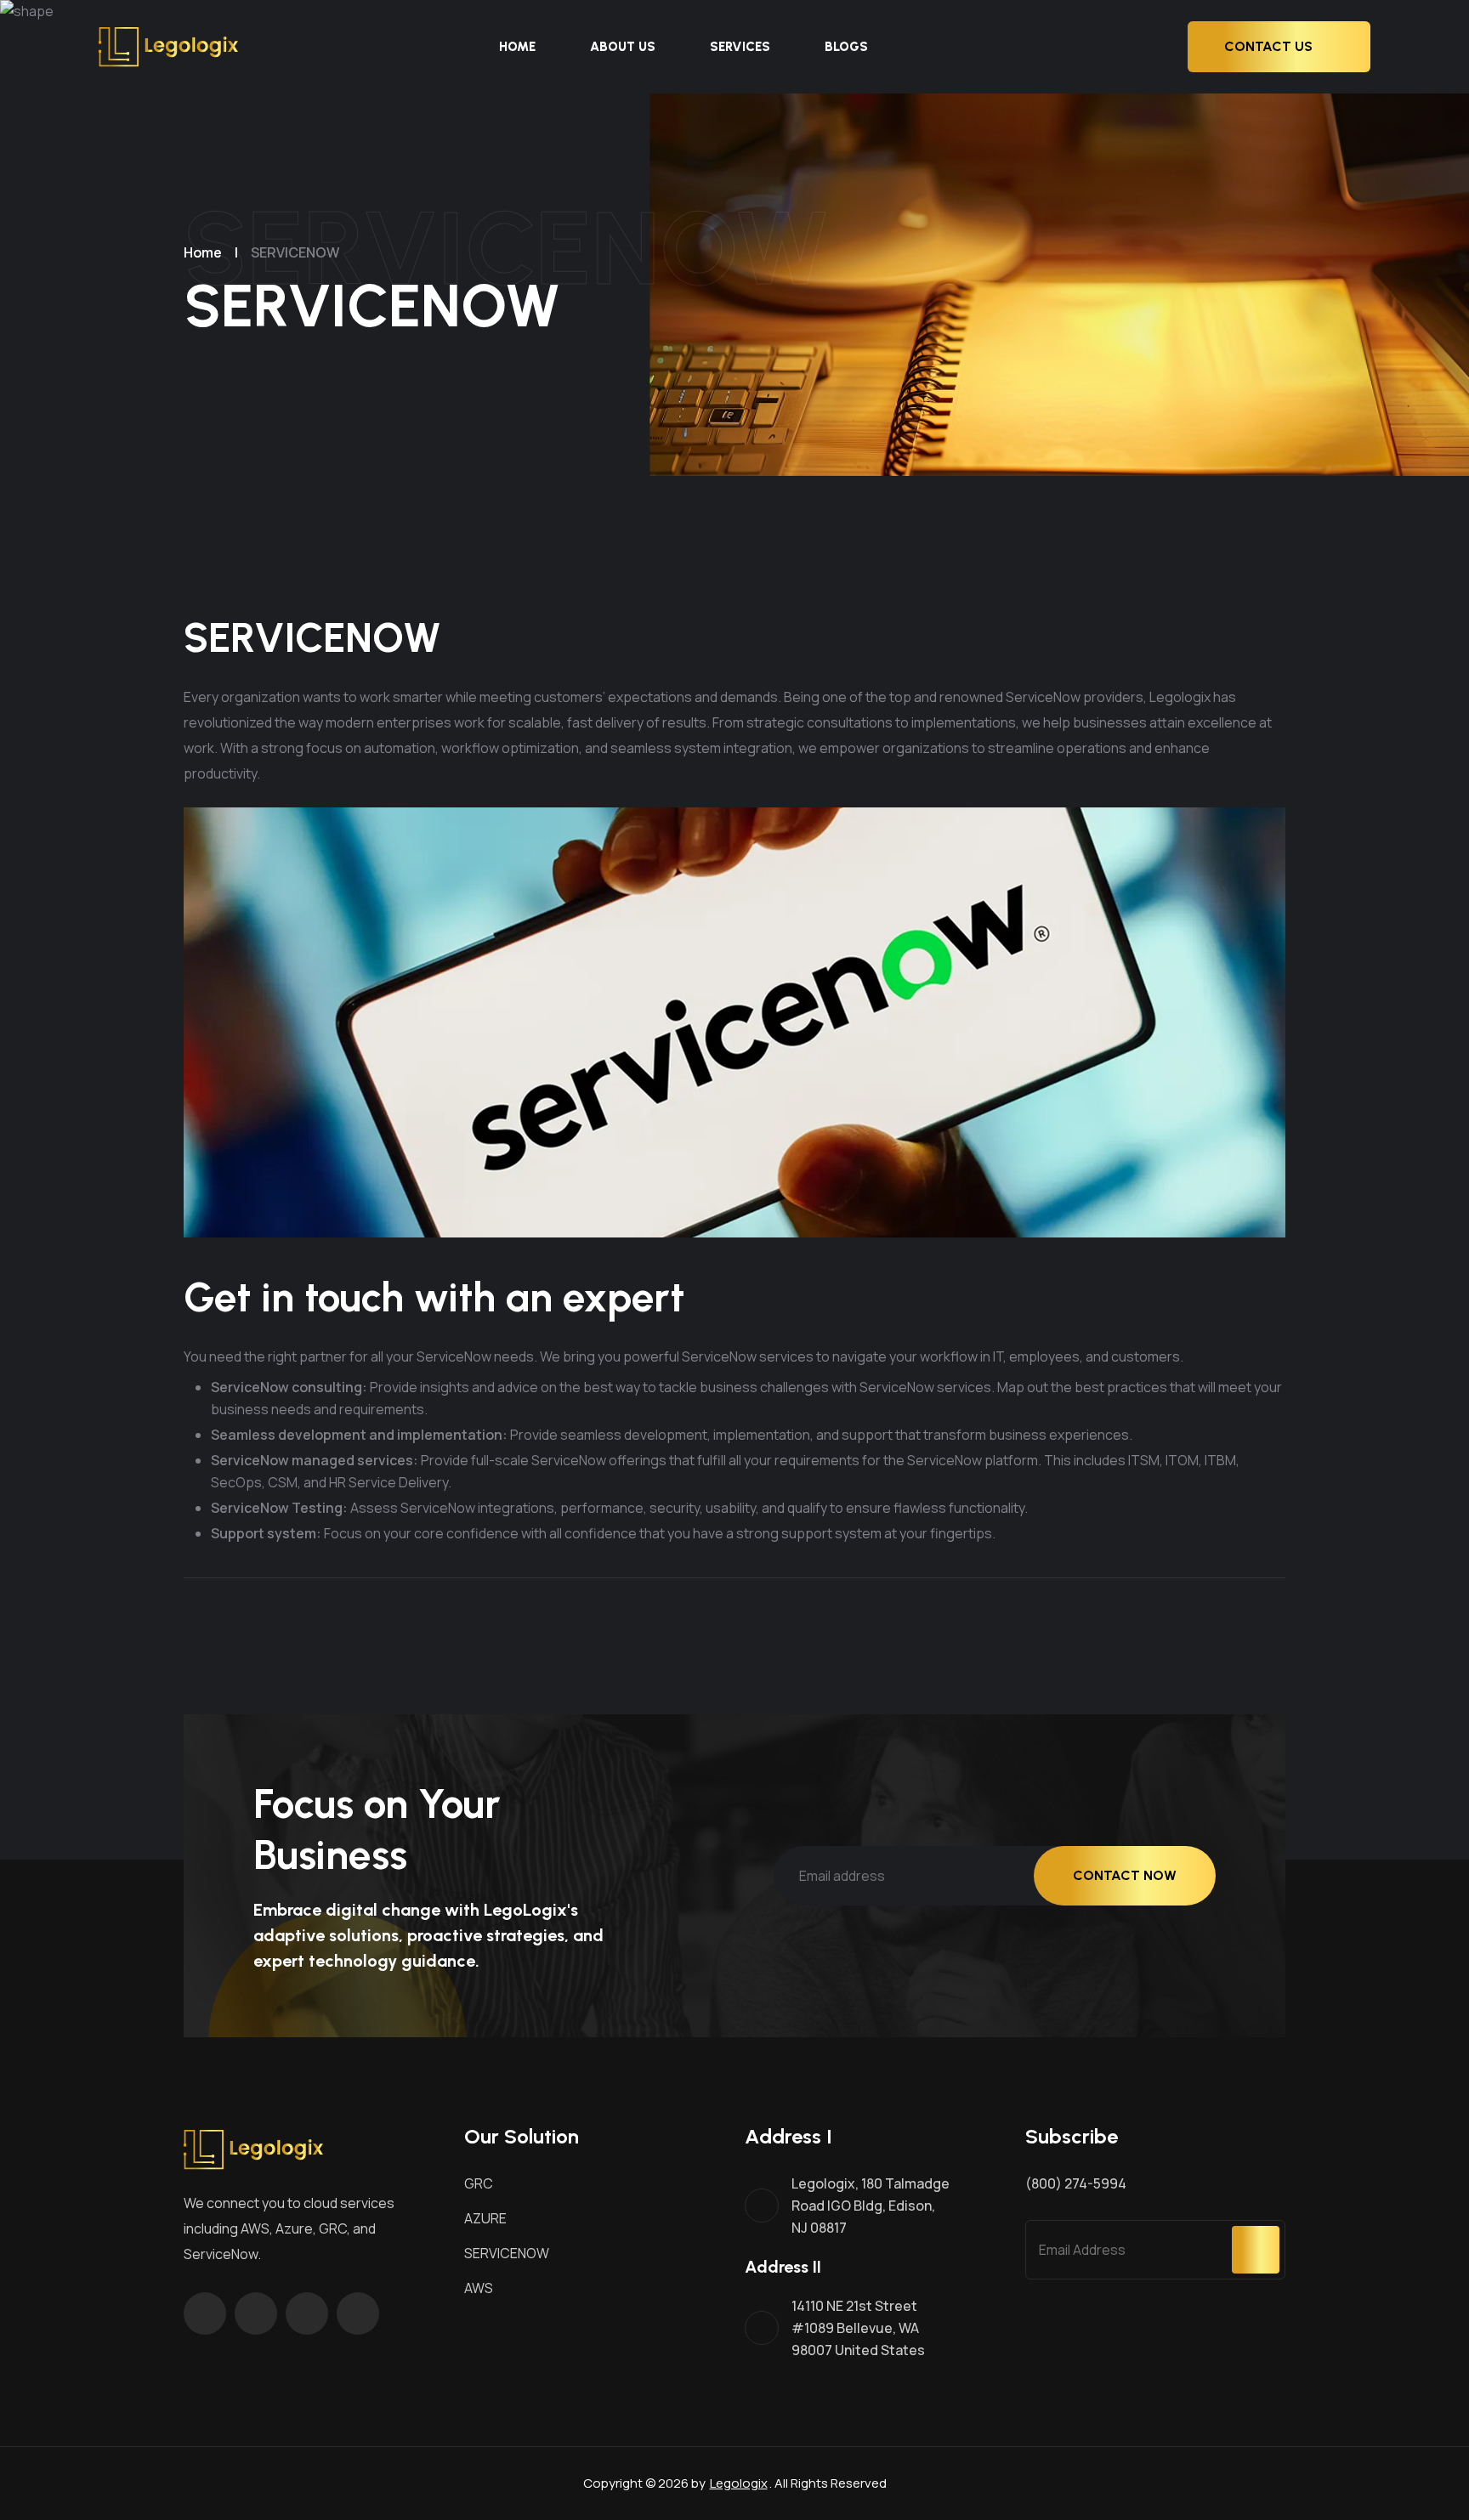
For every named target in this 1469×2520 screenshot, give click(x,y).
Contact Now (1125, 1875)
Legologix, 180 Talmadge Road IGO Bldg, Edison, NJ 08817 (871, 2206)
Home (517, 47)
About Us (623, 47)
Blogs (846, 47)
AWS (479, 2288)
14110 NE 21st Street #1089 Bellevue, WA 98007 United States (858, 2328)
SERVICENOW (507, 2253)
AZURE (485, 2218)
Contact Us (1268, 46)
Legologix (739, 2483)
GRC (479, 2183)
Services (740, 47)
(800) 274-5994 (1076, 2183)
